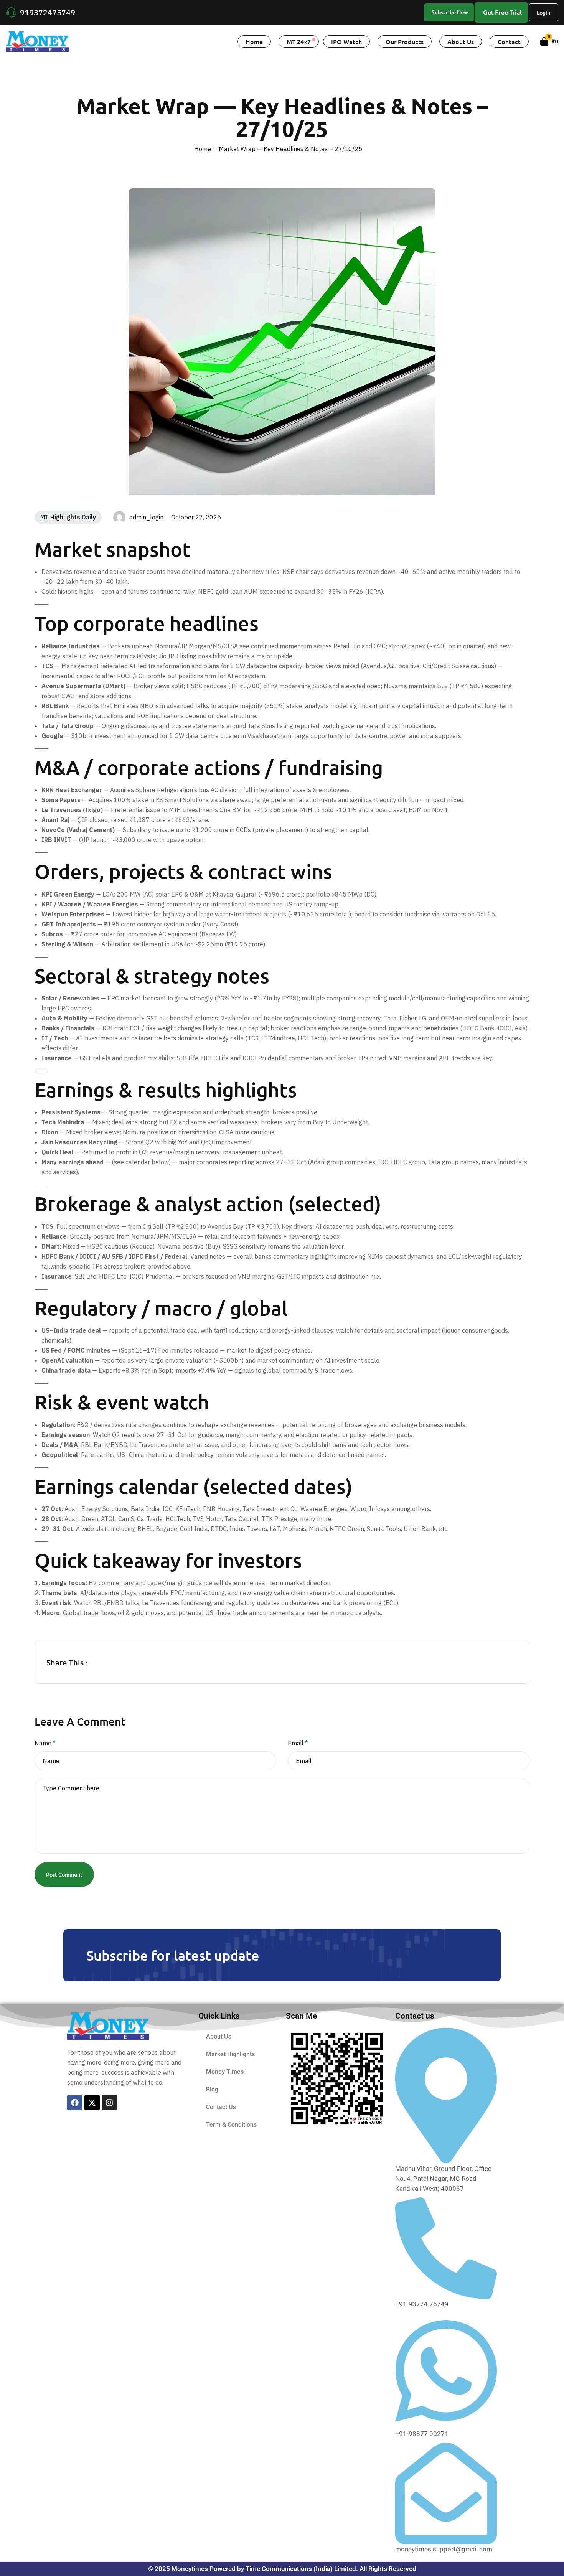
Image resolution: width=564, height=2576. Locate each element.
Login (543, 12)
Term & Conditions (231, 2125)
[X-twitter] (92, 2103)
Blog (212, 2089)
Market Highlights (230, 2054)
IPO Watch (346, 41)
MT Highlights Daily (68, 517)
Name (45, 1743)
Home (254, 41)
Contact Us (221, 2107)
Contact (509, 41)
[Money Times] (37, 41)
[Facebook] (75, 2103)
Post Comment (64, 1875)
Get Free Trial (502, 12)
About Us (461, 41)
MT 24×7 (299, 41)
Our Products (405, 41)
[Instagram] (109, 2103)
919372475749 (48, 12)
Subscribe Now (450, 12)
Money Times (225, 2072)
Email (298, 1743)
